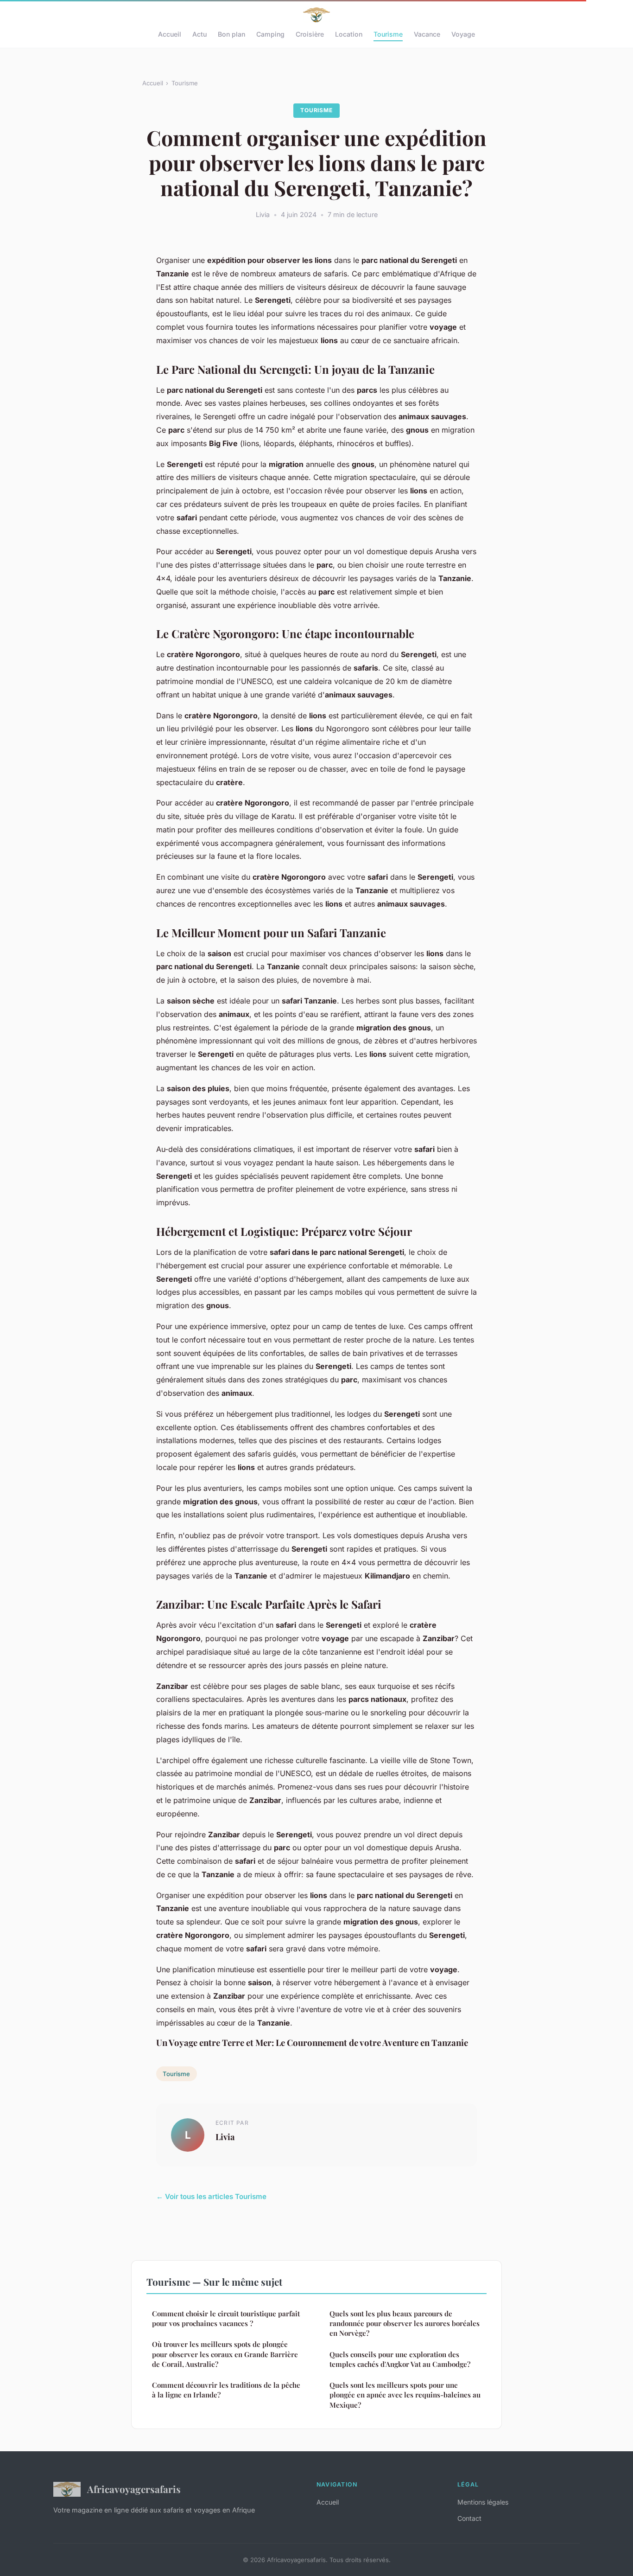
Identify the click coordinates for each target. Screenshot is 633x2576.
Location (349, 34)
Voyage (463, 34)
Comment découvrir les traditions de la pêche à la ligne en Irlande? (226, 2390)
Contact (469, 2518)
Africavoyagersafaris (134, 2489)
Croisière (310, 34)
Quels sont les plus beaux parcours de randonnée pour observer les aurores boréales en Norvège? (405, 2324)
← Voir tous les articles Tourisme (211, 2196)
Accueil (170, 34)
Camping (270, 34)
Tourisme (388, 34)
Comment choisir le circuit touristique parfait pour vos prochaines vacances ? (226, 2318)
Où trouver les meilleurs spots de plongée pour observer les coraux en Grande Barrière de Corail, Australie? (225, 2354)
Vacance (427, 34)
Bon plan (231, 34)
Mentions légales (483, 2502)
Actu (199, 34)
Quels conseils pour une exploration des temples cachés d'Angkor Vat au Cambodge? (400, 2359)
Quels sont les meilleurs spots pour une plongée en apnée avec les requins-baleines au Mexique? (405, 2395)
